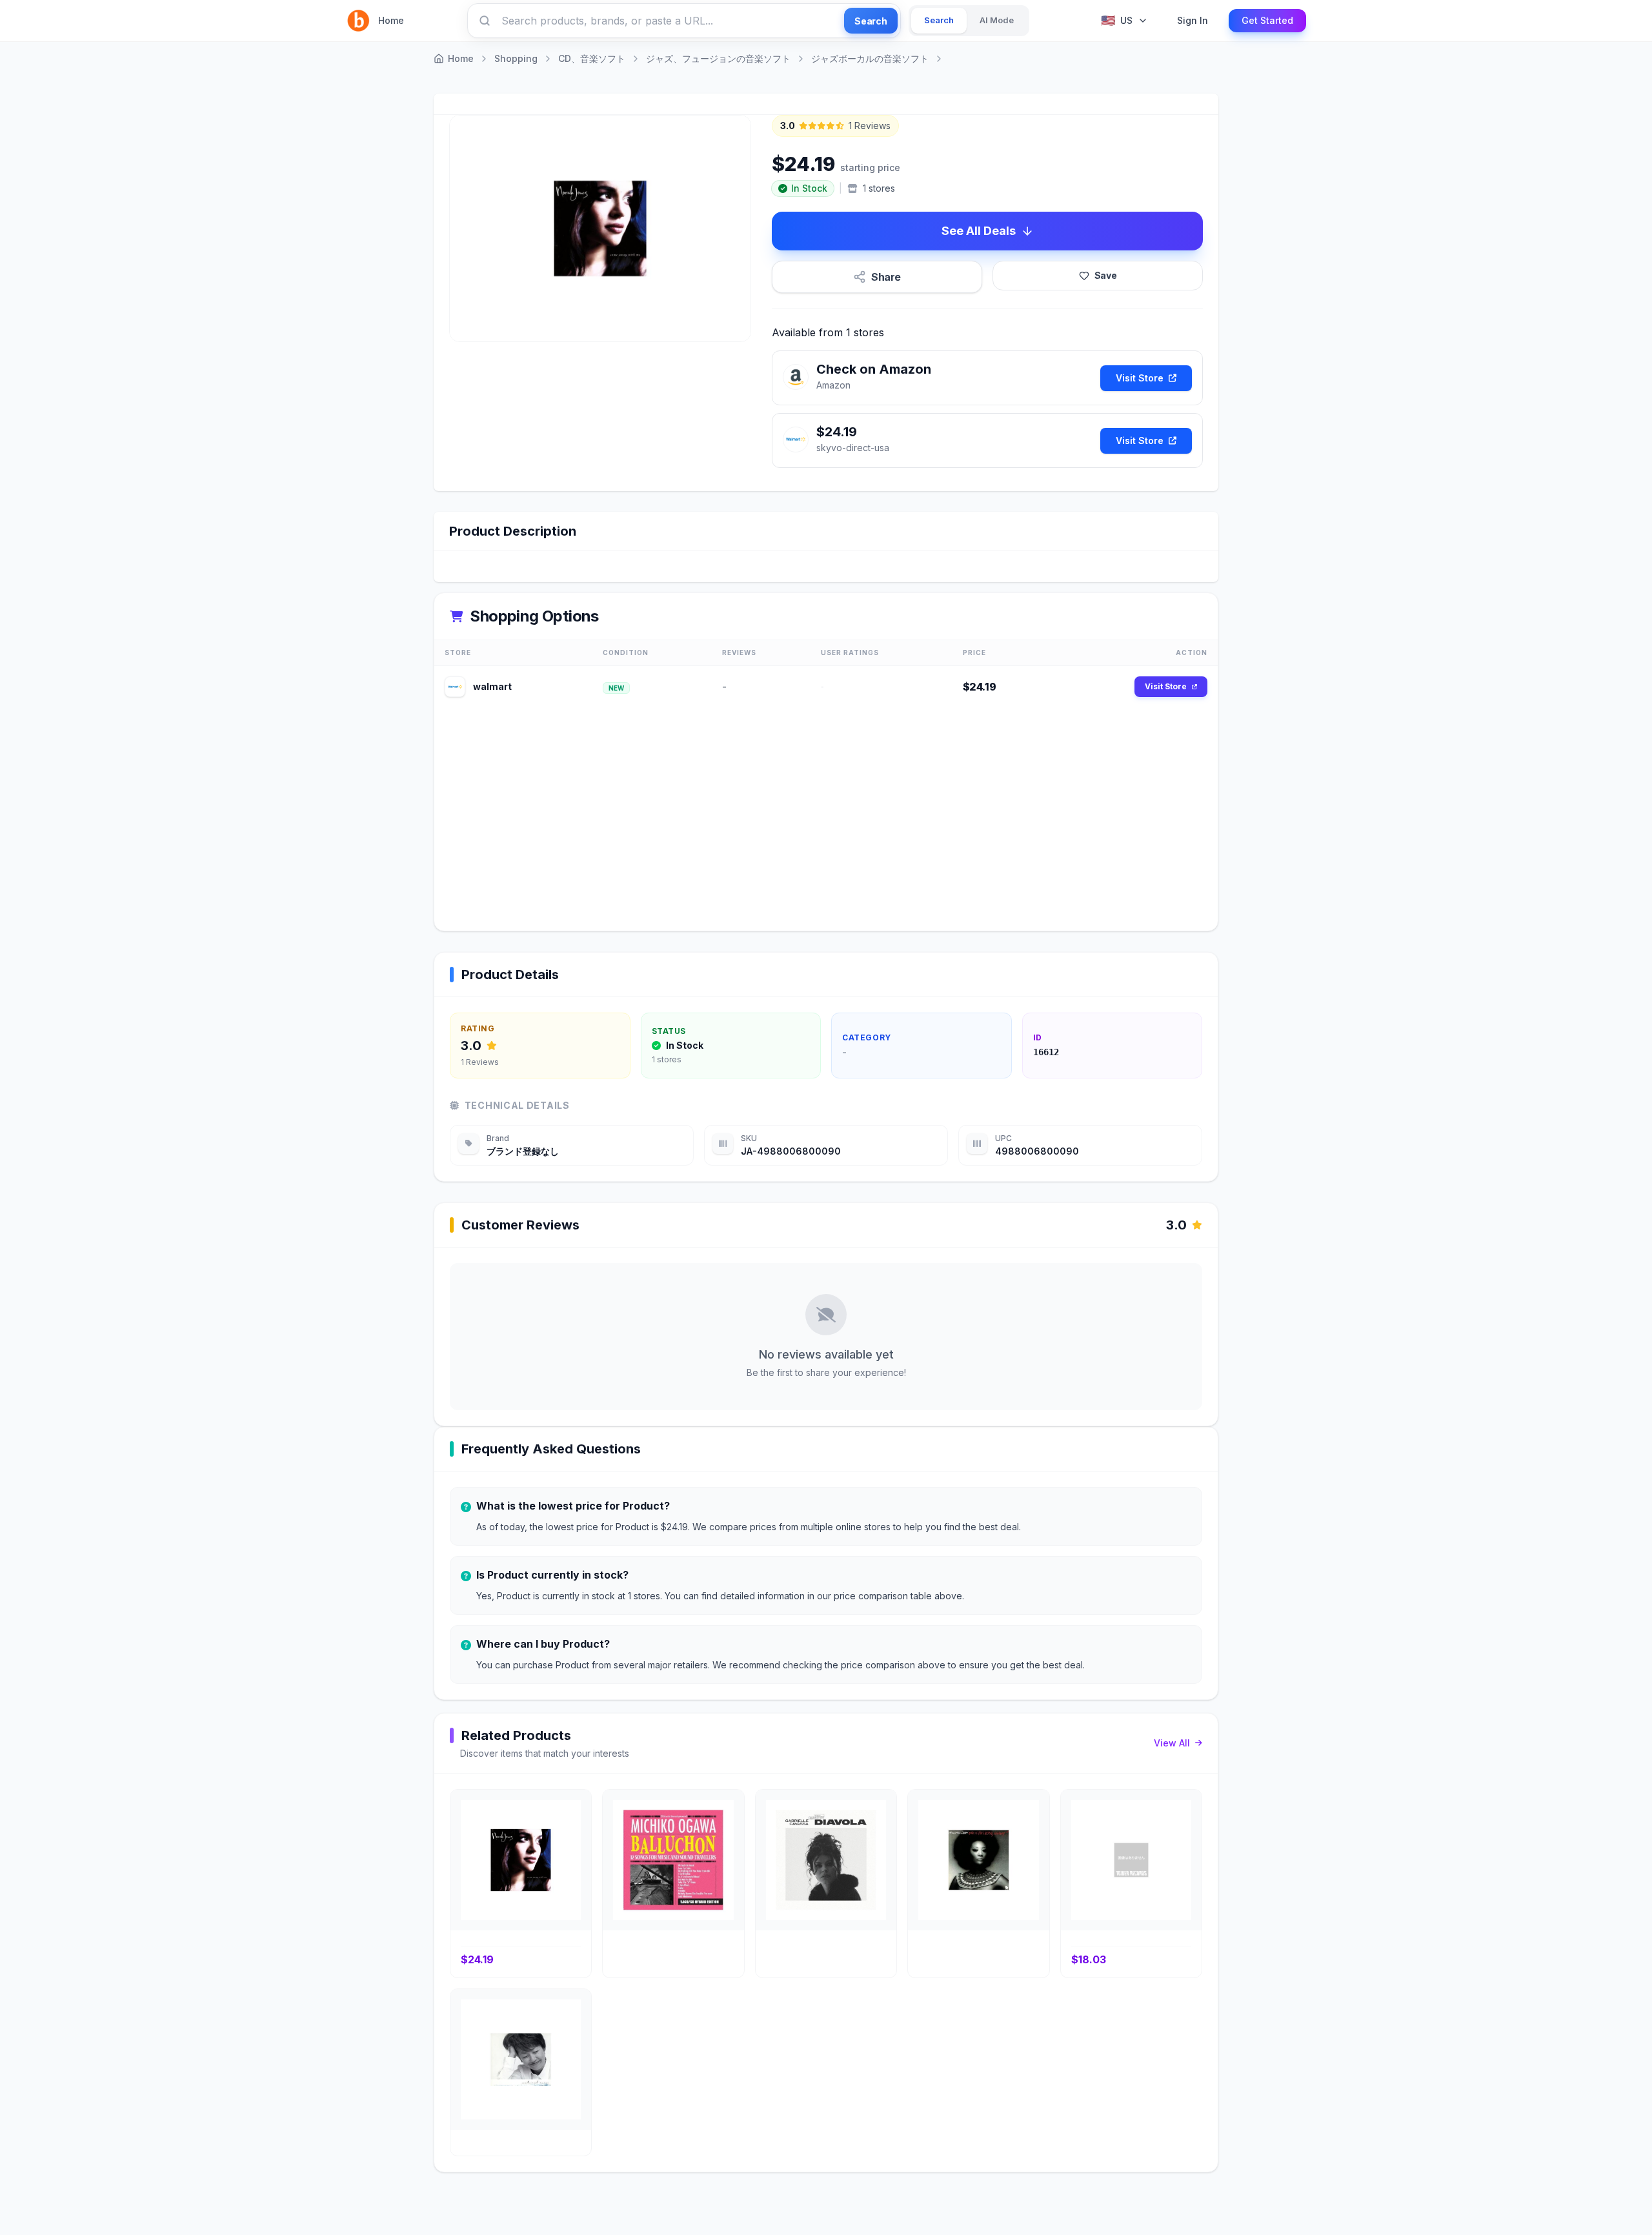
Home (391, 20)
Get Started (1267, 20)
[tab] (939, 21)
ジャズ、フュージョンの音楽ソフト (718, 58)
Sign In (1193, 20)
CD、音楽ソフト (592, 58)
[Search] (485, 21)
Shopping (516, 58)
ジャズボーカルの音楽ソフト (870, 58)
